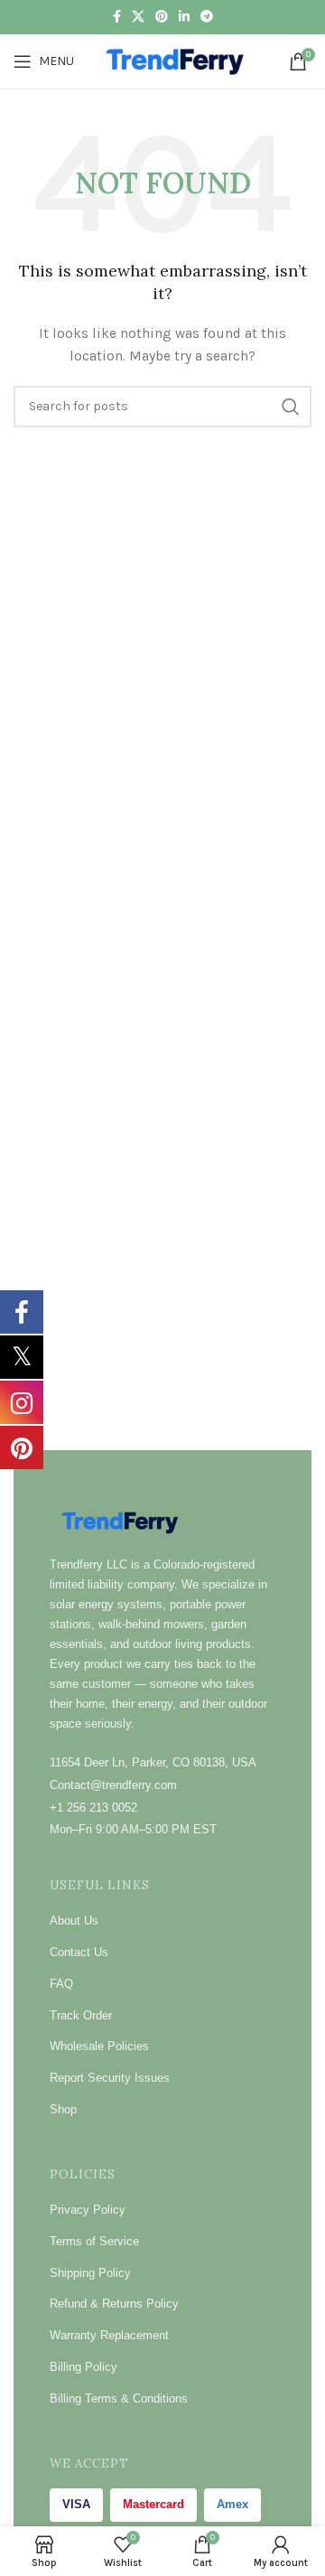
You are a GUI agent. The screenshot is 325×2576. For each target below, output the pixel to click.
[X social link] (138, 17)
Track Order (81, 2015)
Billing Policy (84, 2367)
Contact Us (79, 1952)
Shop (63, 2109)
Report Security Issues (110, 2078)
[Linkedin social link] (184, 17)
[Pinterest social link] (162, 17)
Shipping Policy (90, 2273)
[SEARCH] (291, 407)
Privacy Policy (88, 2210)
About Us (74, 1920)
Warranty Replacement (109, 2335)
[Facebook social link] (117, 17)
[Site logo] (178, 60)
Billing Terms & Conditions (119, 2398)
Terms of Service (94, 2241)
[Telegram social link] (207, 17)
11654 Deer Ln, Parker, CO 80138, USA (153, 1762)
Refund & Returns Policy (114, 2304)
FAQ (61, 1984)
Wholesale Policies (99, 2046)
